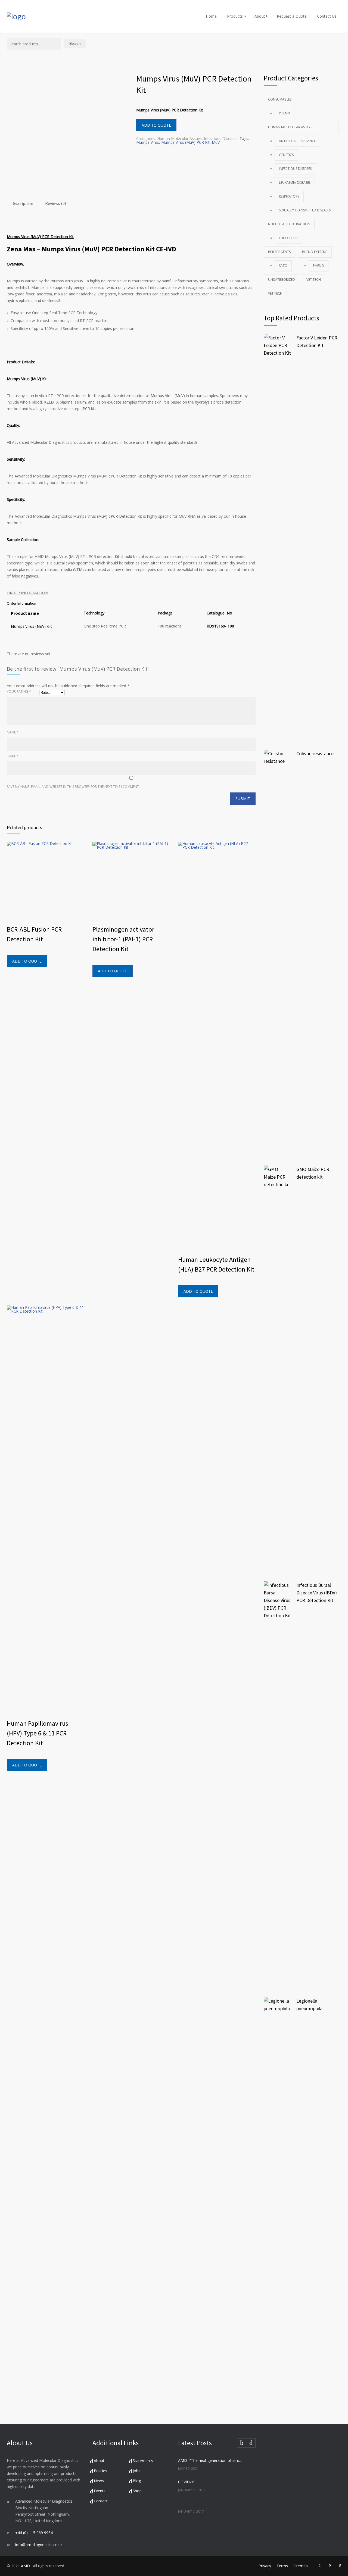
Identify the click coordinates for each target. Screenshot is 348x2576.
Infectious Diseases (221, 138)
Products (235, 16)
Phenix (285, 113)
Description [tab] (22, 203)
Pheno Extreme (315, 252)
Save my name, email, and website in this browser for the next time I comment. (73, 787)
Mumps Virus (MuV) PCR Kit (185, 142)
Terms (282, 2566)
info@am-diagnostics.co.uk (39, 2545)
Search (75, 44)
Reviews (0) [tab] (56, 203)
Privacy (265, 2566)
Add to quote (156, 125)
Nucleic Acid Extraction (289, 224)
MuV (216, 142)
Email (13, 756)
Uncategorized (282, 280)
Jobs (136, 2471)
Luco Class (288, 238)
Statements (143, 2461)
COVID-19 (187, 2482)
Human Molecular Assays (179, 138)
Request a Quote (292, 16)
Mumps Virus (148, 142)
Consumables (280, 99)
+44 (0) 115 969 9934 (34, 2533)
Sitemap (301, 2566)
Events (100, 2491)
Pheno (319, 266)
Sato (283, 266)
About (260, 16)
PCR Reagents (279, 252)
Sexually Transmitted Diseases (305, 210)
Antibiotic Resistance (297, 141)
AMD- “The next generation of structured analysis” (211, 2460)
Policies (100, 2471)
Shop (137, 2491)
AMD (26, 2566)
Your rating (19, 691)
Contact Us (327, 16)
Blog (137, 2481)
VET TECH (314, 280)
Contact (101, 2501)
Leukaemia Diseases (295, 182)
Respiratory (289, 196)
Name (13, 732)
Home (211, 16)
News (99, 2481)
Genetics (286, 155)
